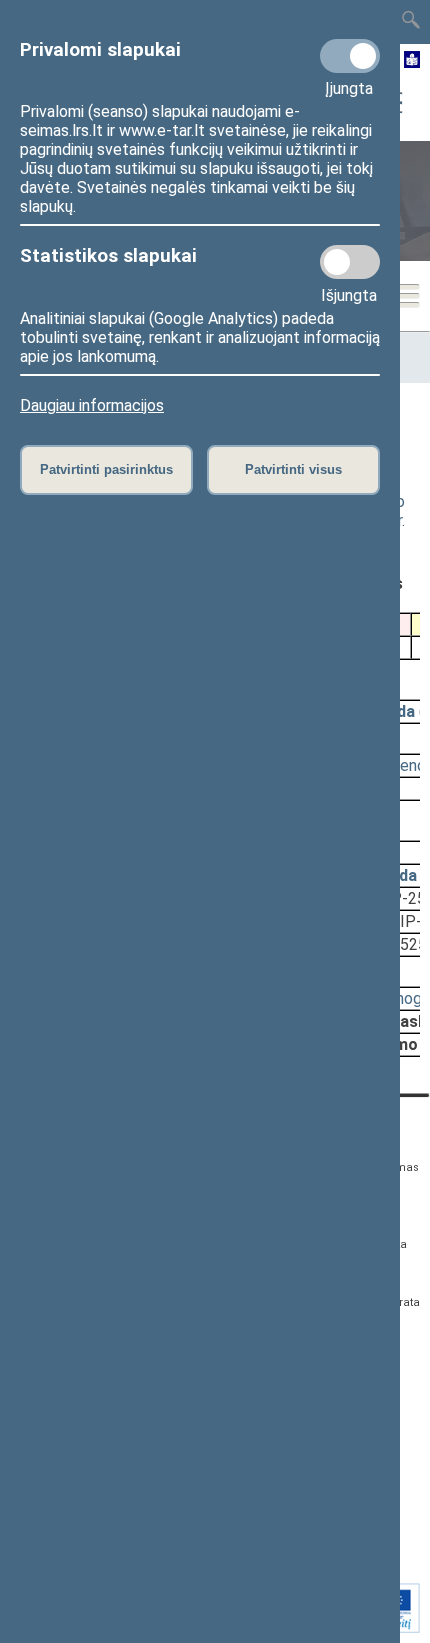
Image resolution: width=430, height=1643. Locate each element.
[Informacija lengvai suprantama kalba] (412, 61)
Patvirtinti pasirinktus (106, 469)
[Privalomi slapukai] (350, 56)
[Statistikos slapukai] (350, 262)
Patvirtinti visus (293, 469)
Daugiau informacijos (92, 405)
